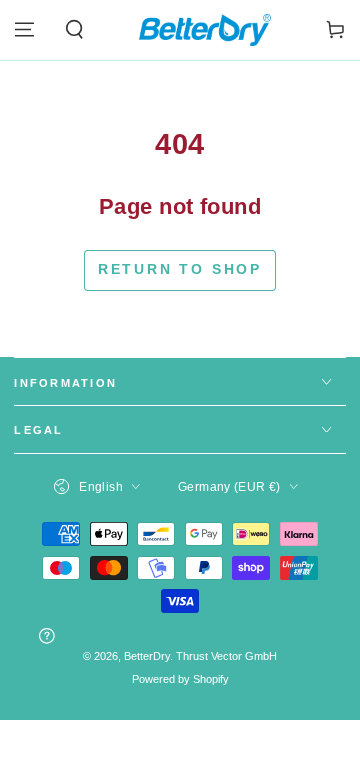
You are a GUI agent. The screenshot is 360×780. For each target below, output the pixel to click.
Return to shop (180, 269)
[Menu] (24, 30)
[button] (73, 30)
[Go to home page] (205, 30)
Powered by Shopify (180, 679)
